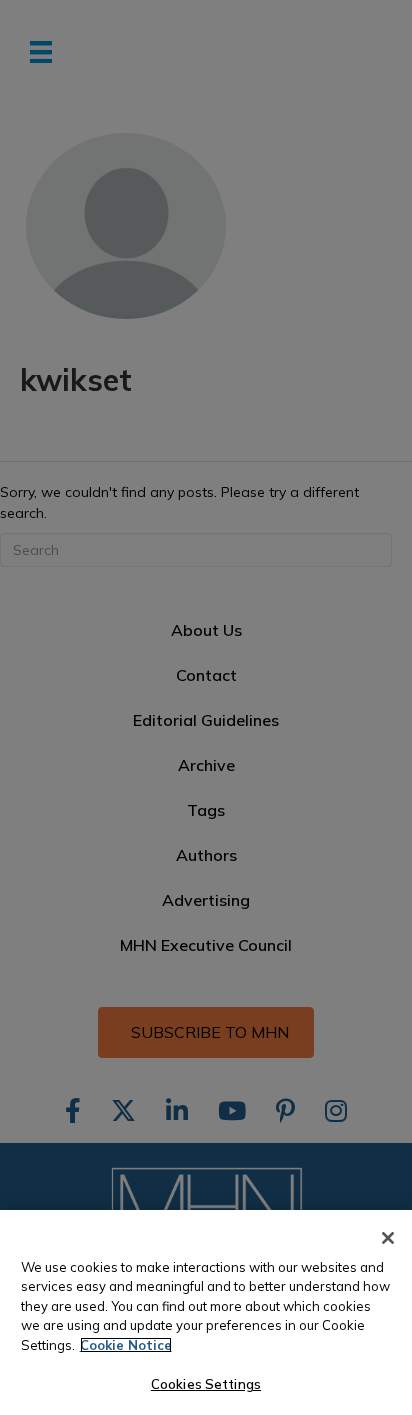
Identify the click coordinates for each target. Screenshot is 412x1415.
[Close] (388, 1238)
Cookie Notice (126, 1345)
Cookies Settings (206, 1384)
